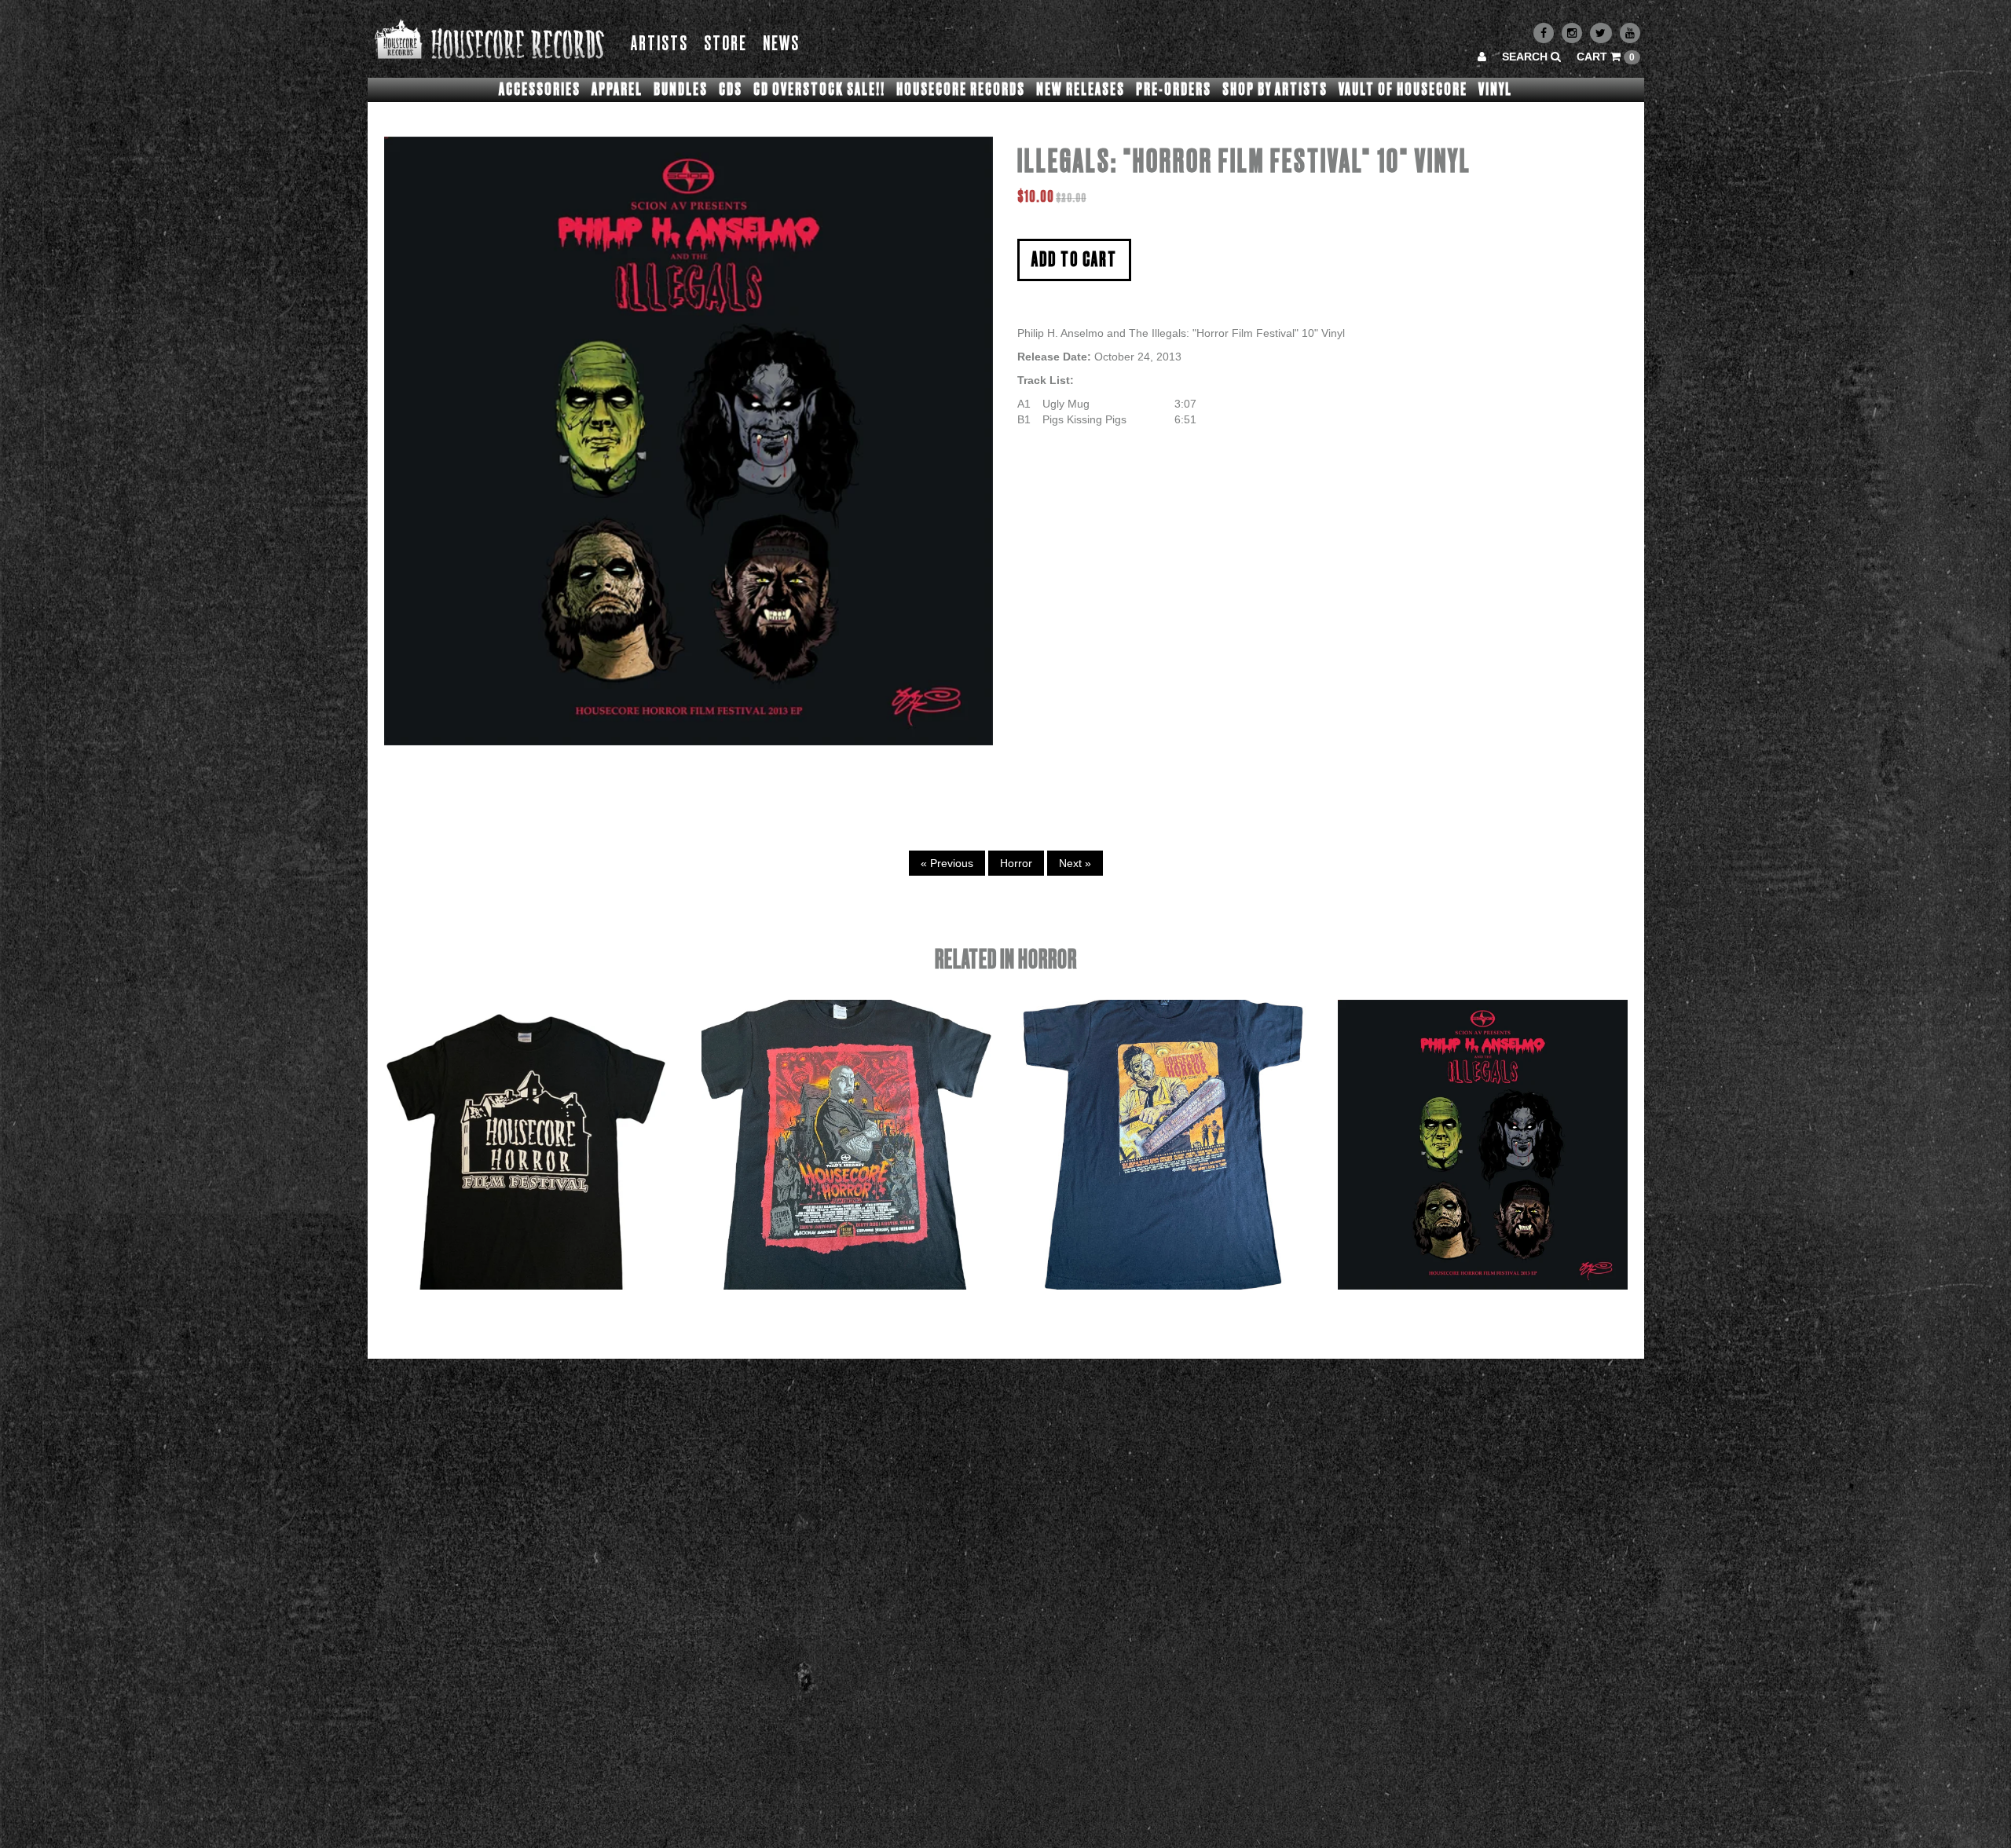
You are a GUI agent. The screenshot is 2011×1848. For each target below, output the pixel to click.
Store (725, 44)
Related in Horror (1006, 960)
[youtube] (1630, 33)
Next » (1075, 863)
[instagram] (1572, 33)
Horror (1016, 863)
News (781, 44)
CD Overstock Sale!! (819, 90)
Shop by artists (1275, 90)
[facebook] (1544, 33)
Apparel (617, 90)
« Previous (947, 863)
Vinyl (1495, 90)
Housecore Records (961, 90)
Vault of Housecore (1403, 90)
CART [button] (1606, 57)
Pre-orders (1174, 90)
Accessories (540, 90)
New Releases (1081, 90)
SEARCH (1526, 57)
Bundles (681, 90)
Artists (659, 44)
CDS (731, 90)
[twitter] (1601, 33)
